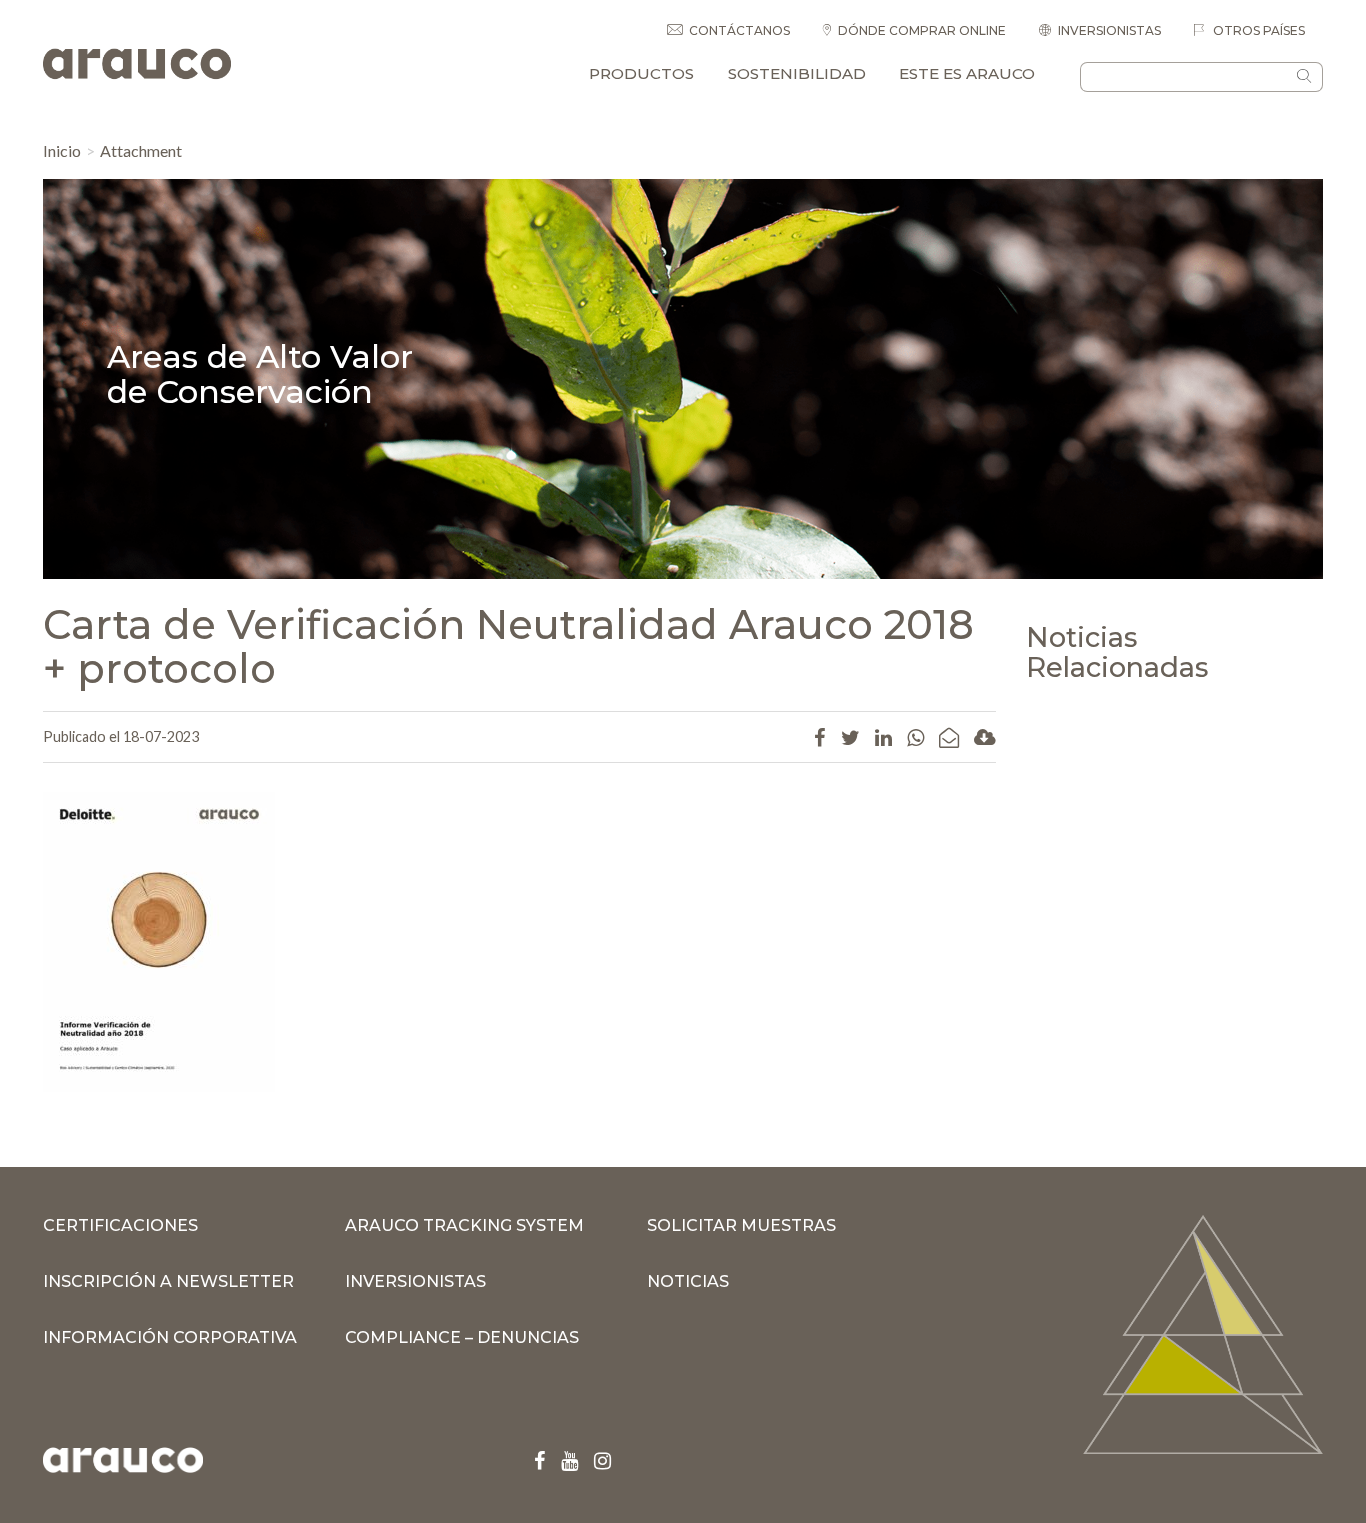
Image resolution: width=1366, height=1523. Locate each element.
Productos (641, 73)
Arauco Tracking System (464, 1225)
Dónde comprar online (922, 30)
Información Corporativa (170, 1337)
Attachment (141, 150)
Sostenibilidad (797, 73)
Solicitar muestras (741, 1225)
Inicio (62, 150)
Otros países (1257, 30)
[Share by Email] (949, 737)
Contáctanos (739, 30)
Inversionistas (1109, 30)
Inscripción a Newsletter (168, 1281)
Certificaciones (120, 1225)
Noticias (688, 1281)
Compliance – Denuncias (462, 1337)
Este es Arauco (967, 73)
